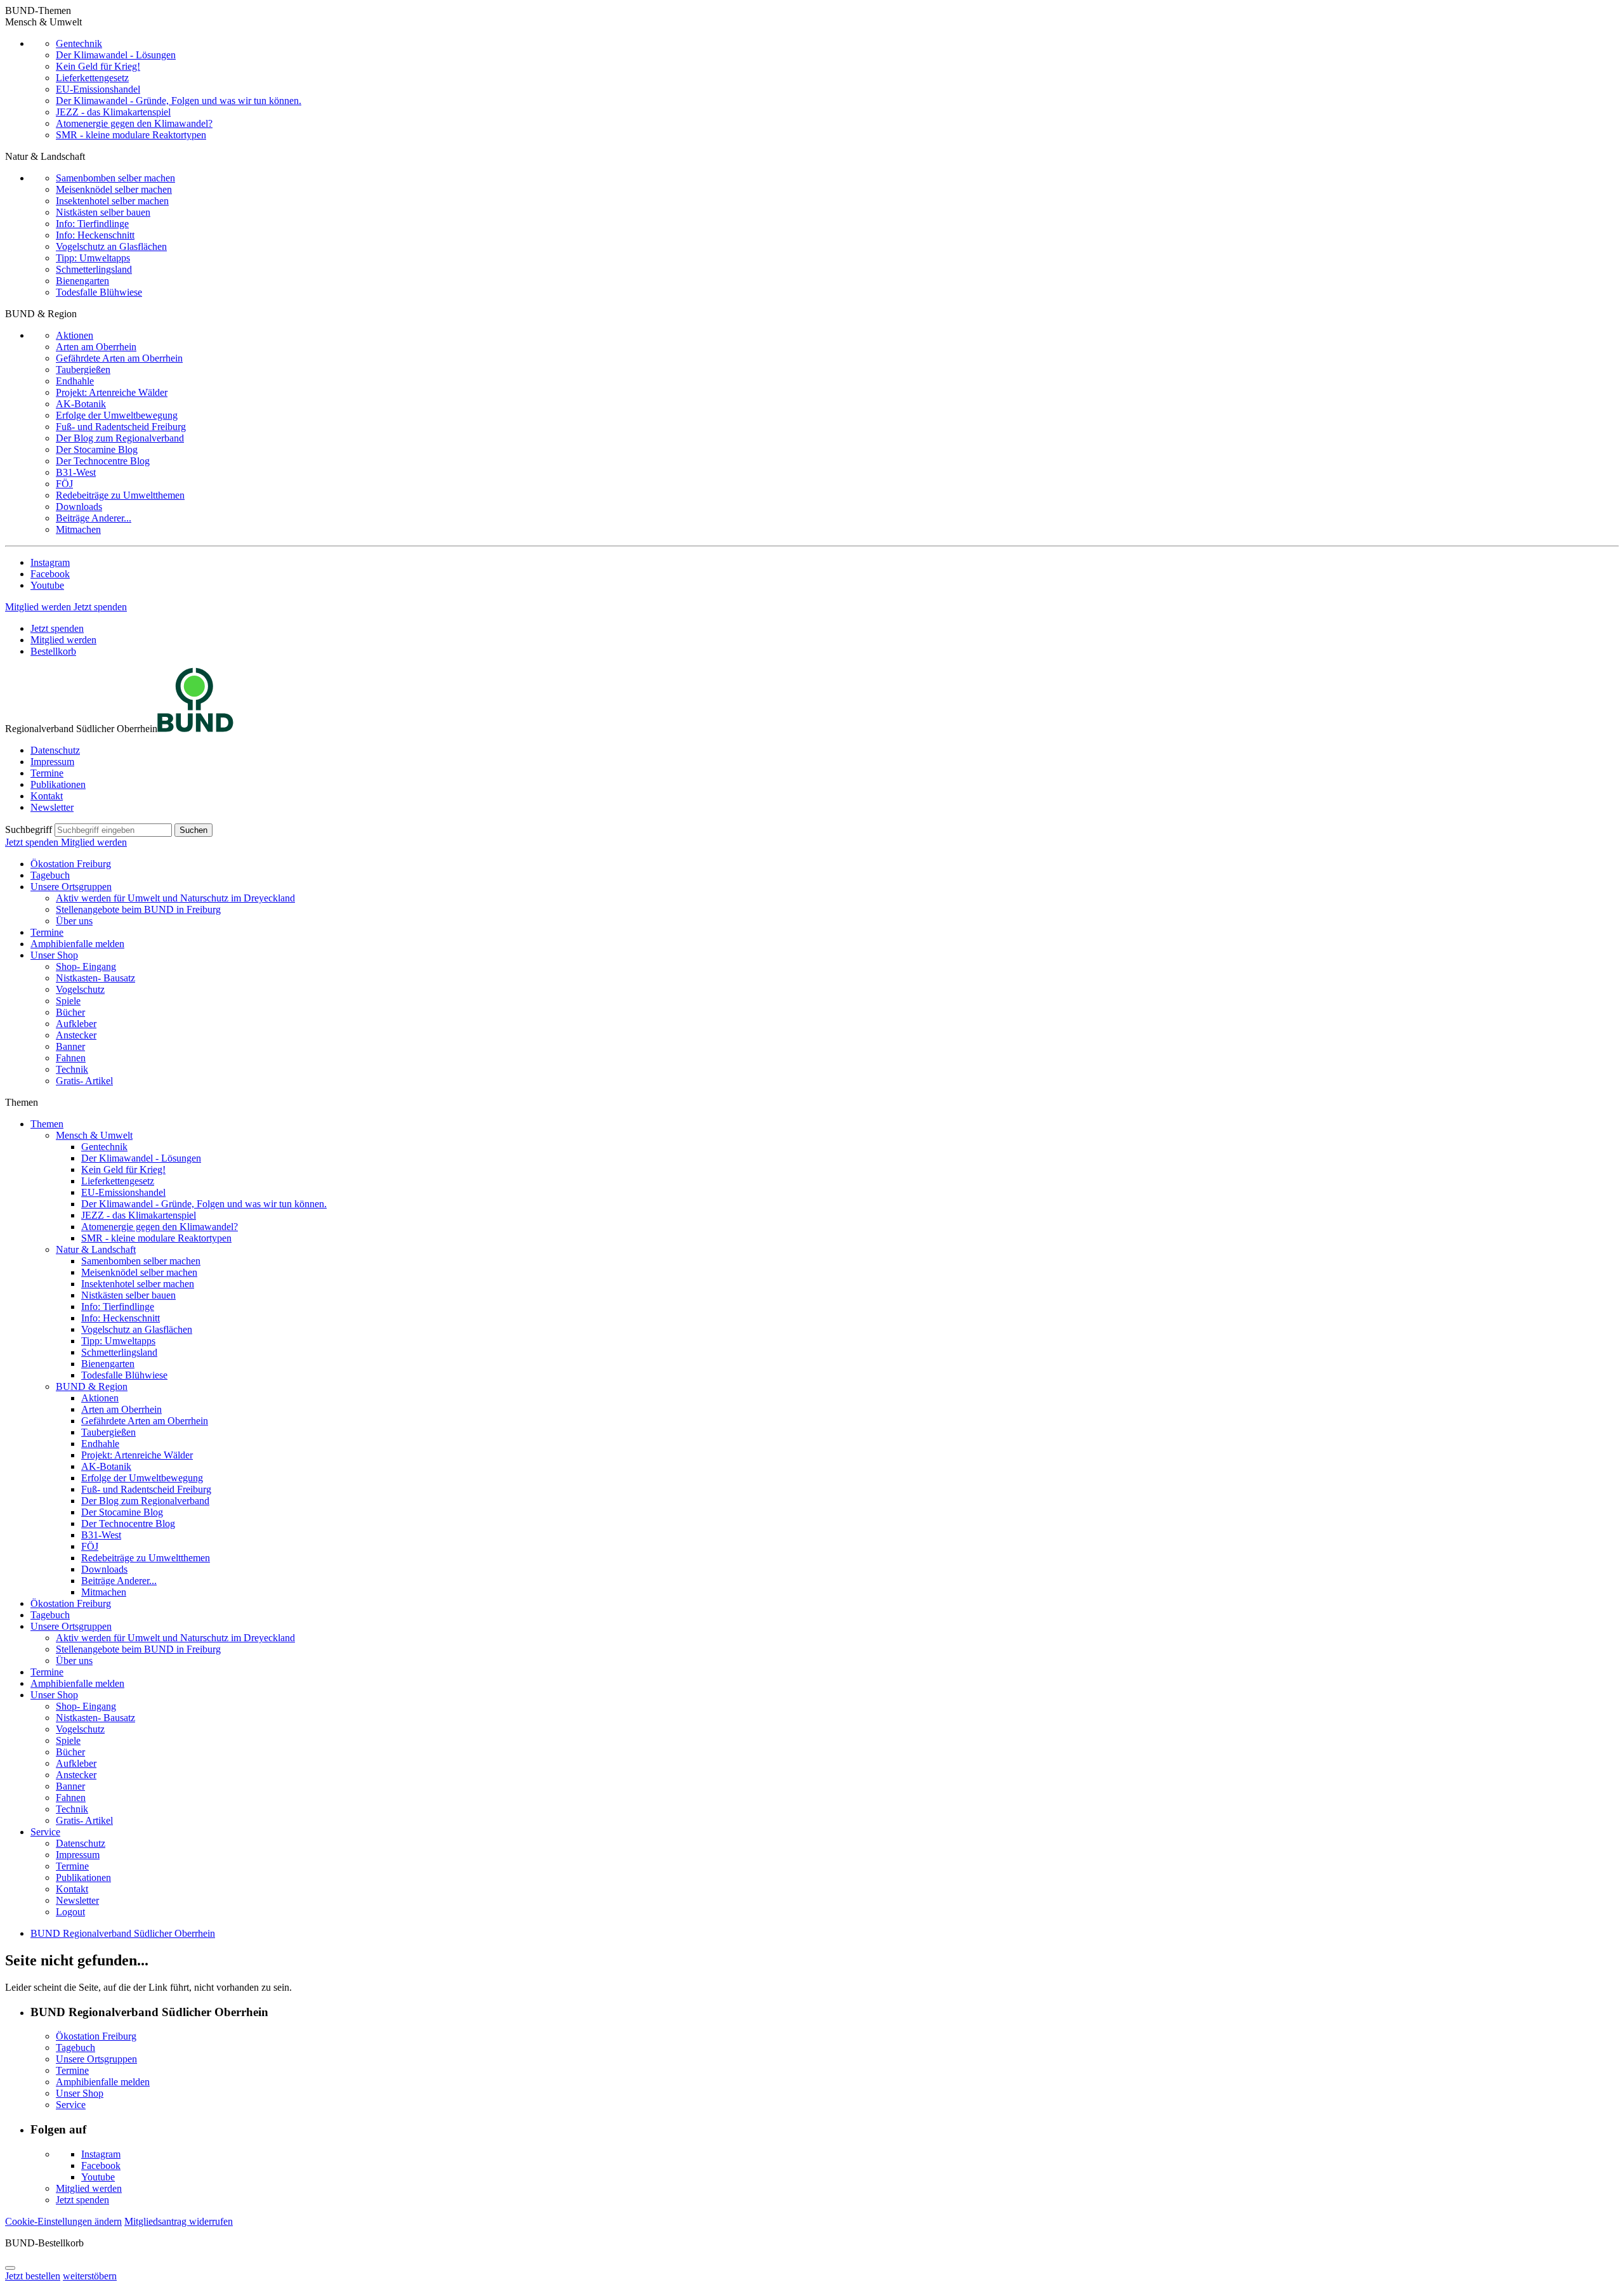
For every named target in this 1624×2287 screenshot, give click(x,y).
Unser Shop (54, 955)
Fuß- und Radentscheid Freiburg (121, 427)
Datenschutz (55, 750)
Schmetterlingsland (94, 269)
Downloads (79, 507)
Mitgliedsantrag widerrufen (179, 2221)
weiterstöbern (90, 2276)
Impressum (52, 762)
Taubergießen (83, 370)
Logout (70, 1912)
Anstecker (76, 1035)
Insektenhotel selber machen (112, 201)
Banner (70, 1046)
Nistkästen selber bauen (103, 212)
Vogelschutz (80, 989)
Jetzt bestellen (33, 2276)
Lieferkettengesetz (92, 78)
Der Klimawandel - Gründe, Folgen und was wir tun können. (179, 101)
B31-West (76, 472)
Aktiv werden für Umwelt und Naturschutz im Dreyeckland (175, 898)
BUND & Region (92, 1386)
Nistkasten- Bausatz (95, 978)
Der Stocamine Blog (97, 449)
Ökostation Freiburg (71, 864)
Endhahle (75, 381)
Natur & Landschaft (96, 1249)
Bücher (70, 1012)
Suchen (193, 830)
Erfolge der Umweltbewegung (117, 415)
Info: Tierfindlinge (92, 224)
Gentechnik (79, 43)
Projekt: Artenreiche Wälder (112, 392)
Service (45, 1832)
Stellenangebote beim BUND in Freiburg (138, 909)
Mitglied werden (39, 607)
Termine (47, 773)
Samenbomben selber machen (115, 178)
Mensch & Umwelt (94, 1135)
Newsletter (52, 807)
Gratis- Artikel (84, 1081)
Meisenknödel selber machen (114, 189)
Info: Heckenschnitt (95, 235)
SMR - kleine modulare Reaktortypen (131, 135)
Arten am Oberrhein (96, 347)
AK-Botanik (81, 404)
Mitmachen (78, 529)
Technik (72, 1069)
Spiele (68, 1001)
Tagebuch (50, 875)
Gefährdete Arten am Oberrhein (119, 358)
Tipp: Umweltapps (93, 258)
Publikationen (58, 784)
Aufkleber (76, 1024)
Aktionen (75, 335)
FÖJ (64, 484)
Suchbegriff (29, 829)
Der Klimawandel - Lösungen (116, 55)
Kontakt (47, 796)
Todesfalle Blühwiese (99, 292)
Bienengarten (82, 281)
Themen (47, 1124)
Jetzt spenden (100, 607)
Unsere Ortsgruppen (71, 887)
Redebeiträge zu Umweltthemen (120, 495)
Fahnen (71, 1058)
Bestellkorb (53, 651)
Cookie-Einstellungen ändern (63, 2221)
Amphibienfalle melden (77, 944)
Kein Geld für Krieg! (98, 66)
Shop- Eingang (86, 967)
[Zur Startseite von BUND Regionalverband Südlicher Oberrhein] (195, 729)
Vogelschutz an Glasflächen (111, 246)
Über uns (74, 921)
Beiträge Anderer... (94, 518)
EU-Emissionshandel (98, 89)
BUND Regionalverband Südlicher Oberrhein (123, 1933)
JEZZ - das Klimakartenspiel (113, 112)
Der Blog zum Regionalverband (120, 438)
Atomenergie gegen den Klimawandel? (134, 123)
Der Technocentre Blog (103, 461)
